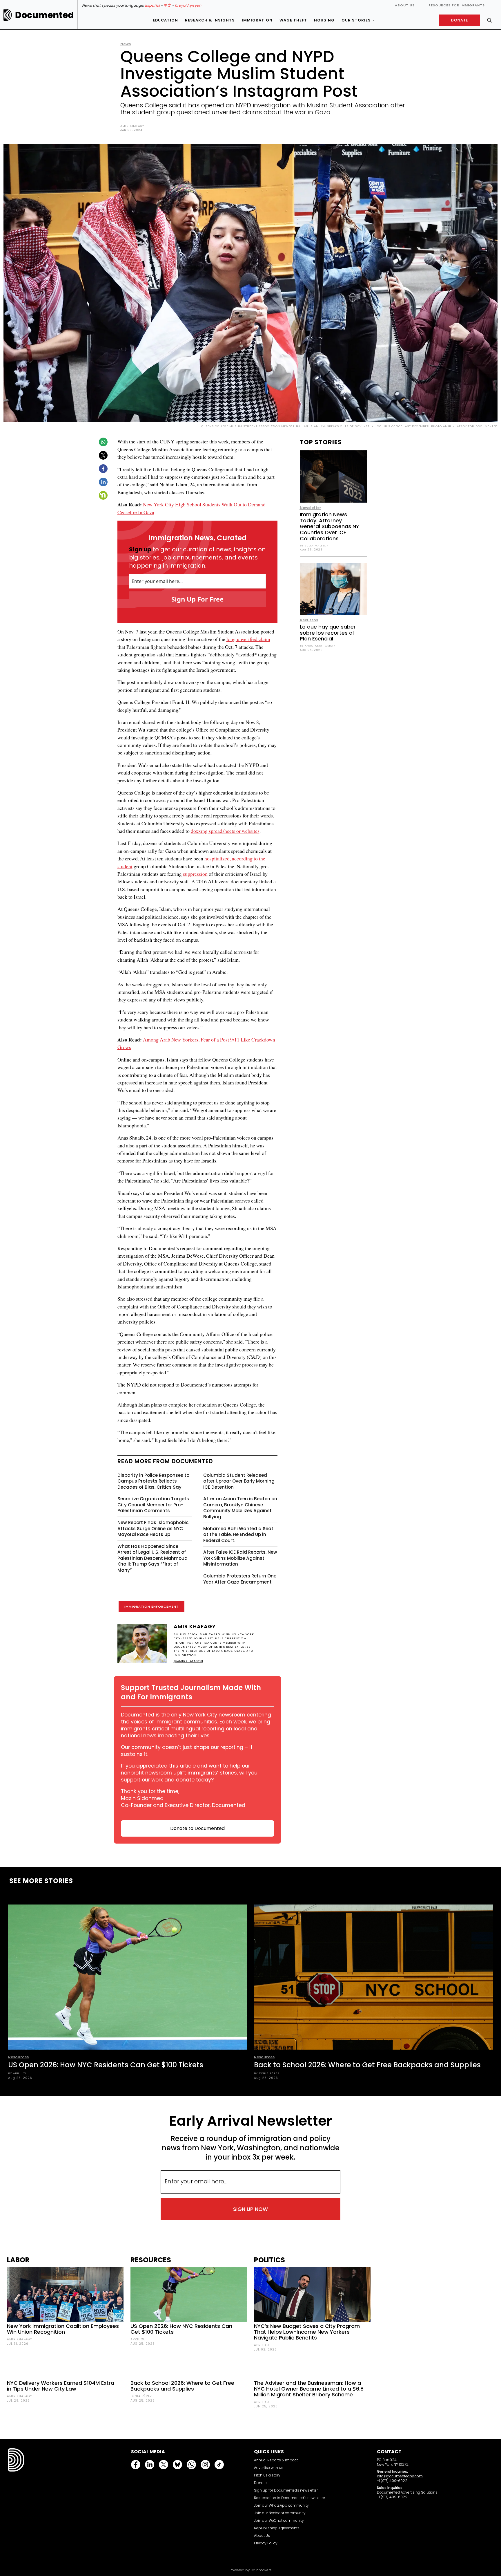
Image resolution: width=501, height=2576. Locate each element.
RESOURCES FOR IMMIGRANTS (457, 5)
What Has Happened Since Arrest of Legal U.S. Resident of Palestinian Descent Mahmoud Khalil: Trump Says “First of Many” (153, 1558)
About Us (405, 5)
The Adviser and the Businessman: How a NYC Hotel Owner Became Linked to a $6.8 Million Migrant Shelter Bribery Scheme (309, 2389)
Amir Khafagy (132, 126)
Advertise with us (269, 2468)
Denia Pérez (141, 2396)
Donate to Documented (197, 1828)
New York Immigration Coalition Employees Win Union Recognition (63, 2329)
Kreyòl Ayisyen (188, 5)
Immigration (257, 20)
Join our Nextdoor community (280, 2513)
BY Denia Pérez (267, 2073)
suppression (195, 874)
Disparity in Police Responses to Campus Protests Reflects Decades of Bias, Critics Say (153, 1481)
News (126, 44)
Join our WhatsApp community (281, 2505)
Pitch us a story (267, 2475)
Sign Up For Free (197, 599)
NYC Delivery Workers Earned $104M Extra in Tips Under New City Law (61, 2386)
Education (165, 20)
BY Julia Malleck (314, 545)
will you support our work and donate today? (189, 1776)
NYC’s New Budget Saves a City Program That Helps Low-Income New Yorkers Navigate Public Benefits (307, 2332)
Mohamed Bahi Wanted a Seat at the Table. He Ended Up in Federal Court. (238, 1535)
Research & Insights (210, 20)
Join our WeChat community (279, 2520)
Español (152, 5)
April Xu (138, 2339)
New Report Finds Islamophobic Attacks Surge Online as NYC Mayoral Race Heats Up (153, 1528)
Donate (260, 2483)
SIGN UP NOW (251, 2209)
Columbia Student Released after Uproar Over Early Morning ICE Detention (239, 1481)
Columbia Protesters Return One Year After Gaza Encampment (240, 1579)
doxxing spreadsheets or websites (225, 831)
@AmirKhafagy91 (188, 1661)
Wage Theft (293, 20)
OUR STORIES (356, 20)
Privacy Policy (266, 2543)
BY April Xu (18, 2073)
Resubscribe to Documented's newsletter (289, 2498)
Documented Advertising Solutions (407, 2492)
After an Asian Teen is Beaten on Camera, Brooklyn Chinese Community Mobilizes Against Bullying (240, 1508)
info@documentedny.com (400, 2476)
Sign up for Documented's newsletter (286, 2490)
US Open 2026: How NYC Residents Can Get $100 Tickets (106, 2065)
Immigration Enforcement (151, 1606)
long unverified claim (248, 639)
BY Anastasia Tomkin (318, 646)
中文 (167, 5)
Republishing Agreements (277, 2528)
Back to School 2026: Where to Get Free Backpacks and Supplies (367, 2065)
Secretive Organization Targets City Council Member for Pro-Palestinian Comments (153, 1505)
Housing (324, 20)
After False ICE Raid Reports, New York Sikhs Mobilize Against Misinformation (240, 1558)
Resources (18, 2057)
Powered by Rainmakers (251, 2570)
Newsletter (311, 508)
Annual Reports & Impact (276, 2460)
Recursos (309, 620)
